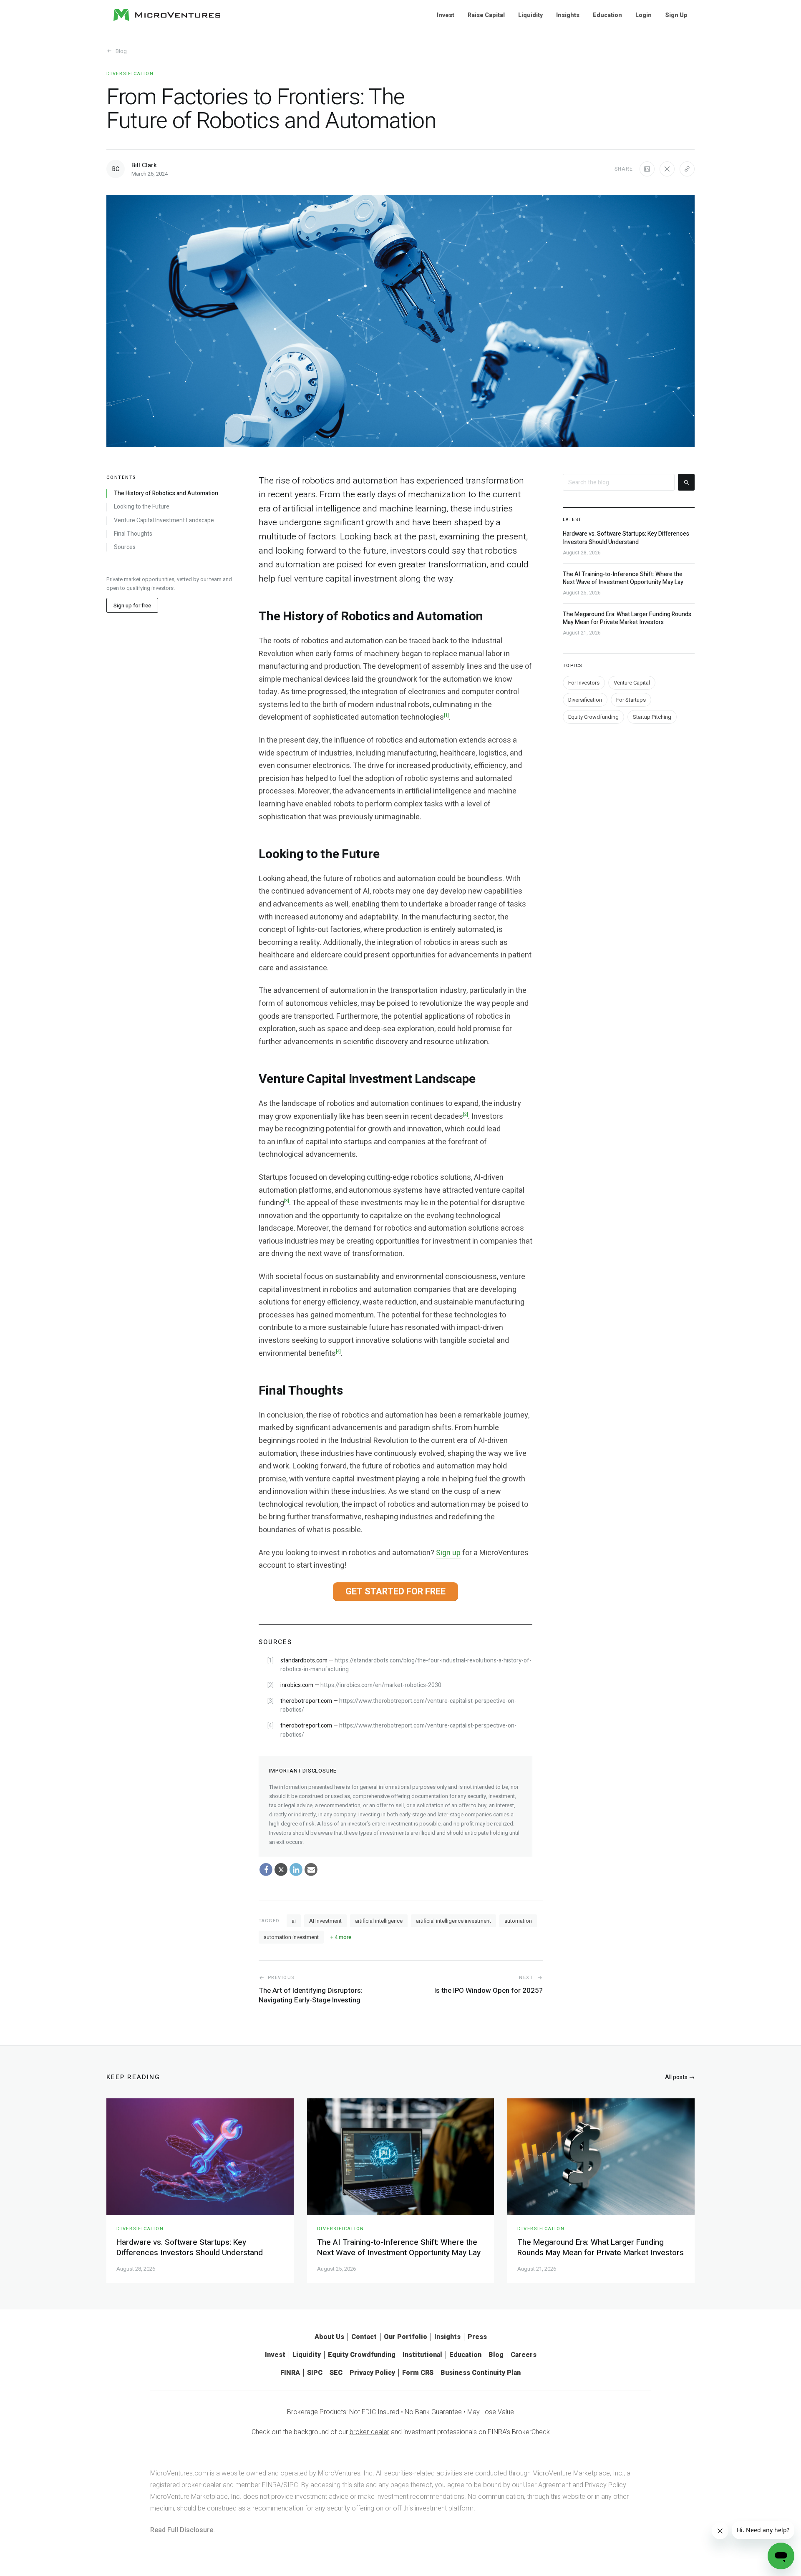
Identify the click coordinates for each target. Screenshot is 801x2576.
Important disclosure (303, 1771)
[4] (338, 1351)
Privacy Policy (372, 2373)
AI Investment (325, 1921)
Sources (125, 547)
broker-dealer (369, 2432)
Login (644, 15)
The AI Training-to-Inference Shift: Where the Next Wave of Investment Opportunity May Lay (623, 578)
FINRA (290, 2373)
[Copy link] (687, 169)
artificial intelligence (379, 1921)
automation (518, 1921)
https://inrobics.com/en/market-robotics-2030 (381, 1685)
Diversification (130, 74)
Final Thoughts (133, 534)
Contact (364, 2337)
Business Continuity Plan (481, 2373)
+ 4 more (341, 1937)
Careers (524, 2355)
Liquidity (530, 15)
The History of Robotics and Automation (166, 494)
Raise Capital (486, 15)
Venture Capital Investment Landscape (164, 520)
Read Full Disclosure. (183, 2530)
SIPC (315, 2373)
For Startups (631, 699)
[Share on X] (667, 169)
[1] (446, 715)
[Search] (686, 482)
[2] (466, 1114)
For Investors (584, 682)
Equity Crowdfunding (593, 716)
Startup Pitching (652, 716)
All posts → (680, 2077)
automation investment (291, 1937)
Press (477, 2337)
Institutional (422, 2355)
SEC (336, 2373)
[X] (281, 1870)
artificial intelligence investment (453, 1921)
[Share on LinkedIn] (647, 169)
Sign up (448, 1553)
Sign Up (676, 15)
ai (294, 1921)
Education (607, 15)
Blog (121, 51)
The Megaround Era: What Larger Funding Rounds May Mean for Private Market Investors (627, 618)
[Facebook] (266, 1870)
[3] (287, 1201)
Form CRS (418, 2373)
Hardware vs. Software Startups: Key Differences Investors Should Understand (626, 538)
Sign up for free (132, 605)
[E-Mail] (311, 1870)
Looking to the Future (142, 507)
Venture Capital (632, 682)
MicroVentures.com (179, 2473)
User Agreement (547, 2485)
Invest (446, 15)
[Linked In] (296, 1870)
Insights (568, 15)
